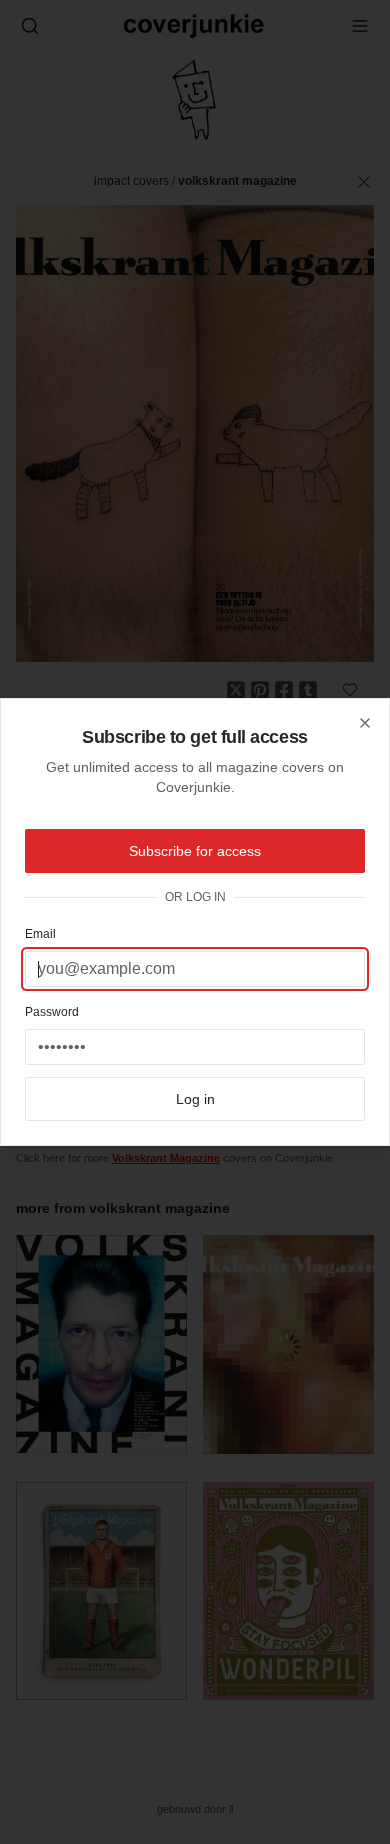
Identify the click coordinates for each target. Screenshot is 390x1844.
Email (40, 934)
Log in (195, 1099)
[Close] (365, 723)
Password (52, 1012)
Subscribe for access (195, 851)
